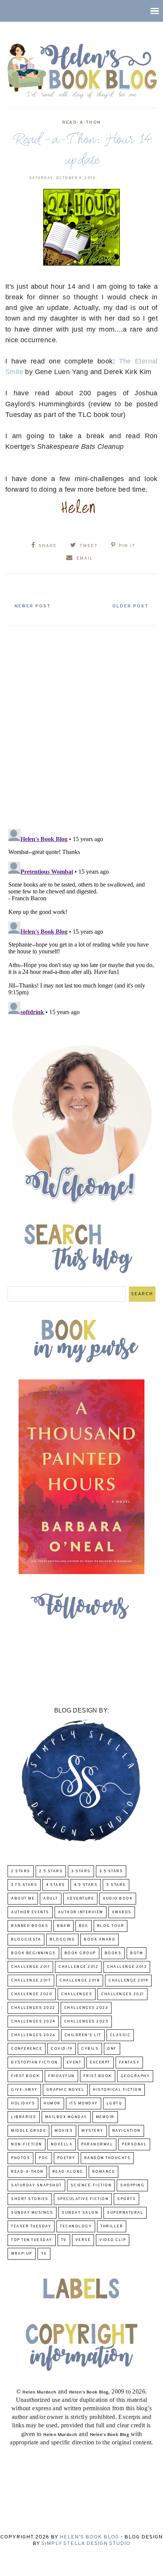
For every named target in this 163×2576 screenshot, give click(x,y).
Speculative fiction (83, 2199)
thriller (112, 2226)
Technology (76, 2226)
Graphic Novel (65, 2090)
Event (74, 2063)
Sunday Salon (80, 2213)
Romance (104, 2172)
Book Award (100, 1940)
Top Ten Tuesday (32, 2240)
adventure (81, 1899)
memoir (105, 2117)
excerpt (100, 2063)
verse (83, 2240)
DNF (112, 2049)
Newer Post (33, 606)
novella (62, 2144)
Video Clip (113, 2240)
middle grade (28, 2131)
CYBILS (90, 2049)
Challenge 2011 (30, 1967)
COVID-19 (62, 2049)
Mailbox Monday (66, 2117)
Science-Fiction (91, 2185)
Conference (27, 2049)
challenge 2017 (31, 1981)
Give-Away (24, 2090)
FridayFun (61, 2076)
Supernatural (125, 2213)
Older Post (130, 606)
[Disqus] (81, 724)
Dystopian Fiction (34, 2063)
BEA (84, 1926)
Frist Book (98, 2076)
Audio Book (118, 1899)
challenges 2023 (86, 2008)
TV (64, 2240)
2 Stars (21, 1871)
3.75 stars (24, 1885)
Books (113, 1953)
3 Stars (81, 1871)
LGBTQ (114, 2103)
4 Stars (56, 1885)
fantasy (129, 2063)
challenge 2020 (32, 1994)
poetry (66, 2158)
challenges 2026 (33, 2035)
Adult (51, 1899)
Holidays (23, 2103)
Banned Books (30, 1926)
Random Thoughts (107, 2158)
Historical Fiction (117, 2090)
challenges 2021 (122, 1994)
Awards (122, 1912)
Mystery (92, 2131)
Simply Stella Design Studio (86, 2544)
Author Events (30, 1912)
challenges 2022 (33, 2008)
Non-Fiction (27, 2144)
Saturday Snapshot (36, 2185)
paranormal (97, 2144)
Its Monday (84, 2103)
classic (120, 2035)
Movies (64, 2131)
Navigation (126, 2131)
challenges (77, 1994)
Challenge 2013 (127, 1967)
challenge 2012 (78, 1967)
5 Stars (116, 1885)
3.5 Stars (111, 1871)
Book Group (80, 1953)
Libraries (24, 2117)
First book (25, 2076)
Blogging (62, 1940)
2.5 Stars (51, 1871)
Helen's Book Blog (89, 2537)
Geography (135, 2076)
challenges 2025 (86, 2022)
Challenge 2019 (128, 1981)
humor (52, 2103)
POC (44, 2158)
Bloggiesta (26, 1940)
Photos (20, 2158)
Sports (126, 2199)
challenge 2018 (80, 1981)
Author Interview (81, 1912)
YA (44, 2254)
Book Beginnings (33, 1953)
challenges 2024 (33, 2022)
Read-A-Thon (81, 123)
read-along (68, 2172)
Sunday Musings (32, 2213)
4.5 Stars (86, 1885)
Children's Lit (83, 2035)
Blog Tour (111, 1926)
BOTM (136, 1953)
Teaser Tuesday (31, 2226)
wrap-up (22, 2254)
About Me (23, 1899)
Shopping (132, 2185)
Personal (134, 2144)
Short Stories (30, 2199)
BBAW (63, 1926)
